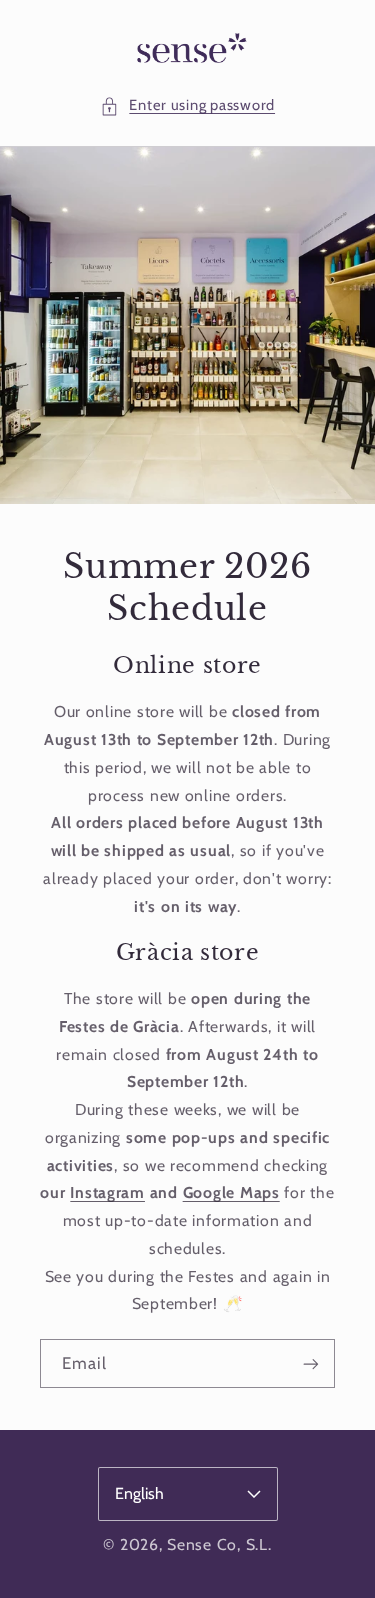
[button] (187, 106)
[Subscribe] (311, 1363)
